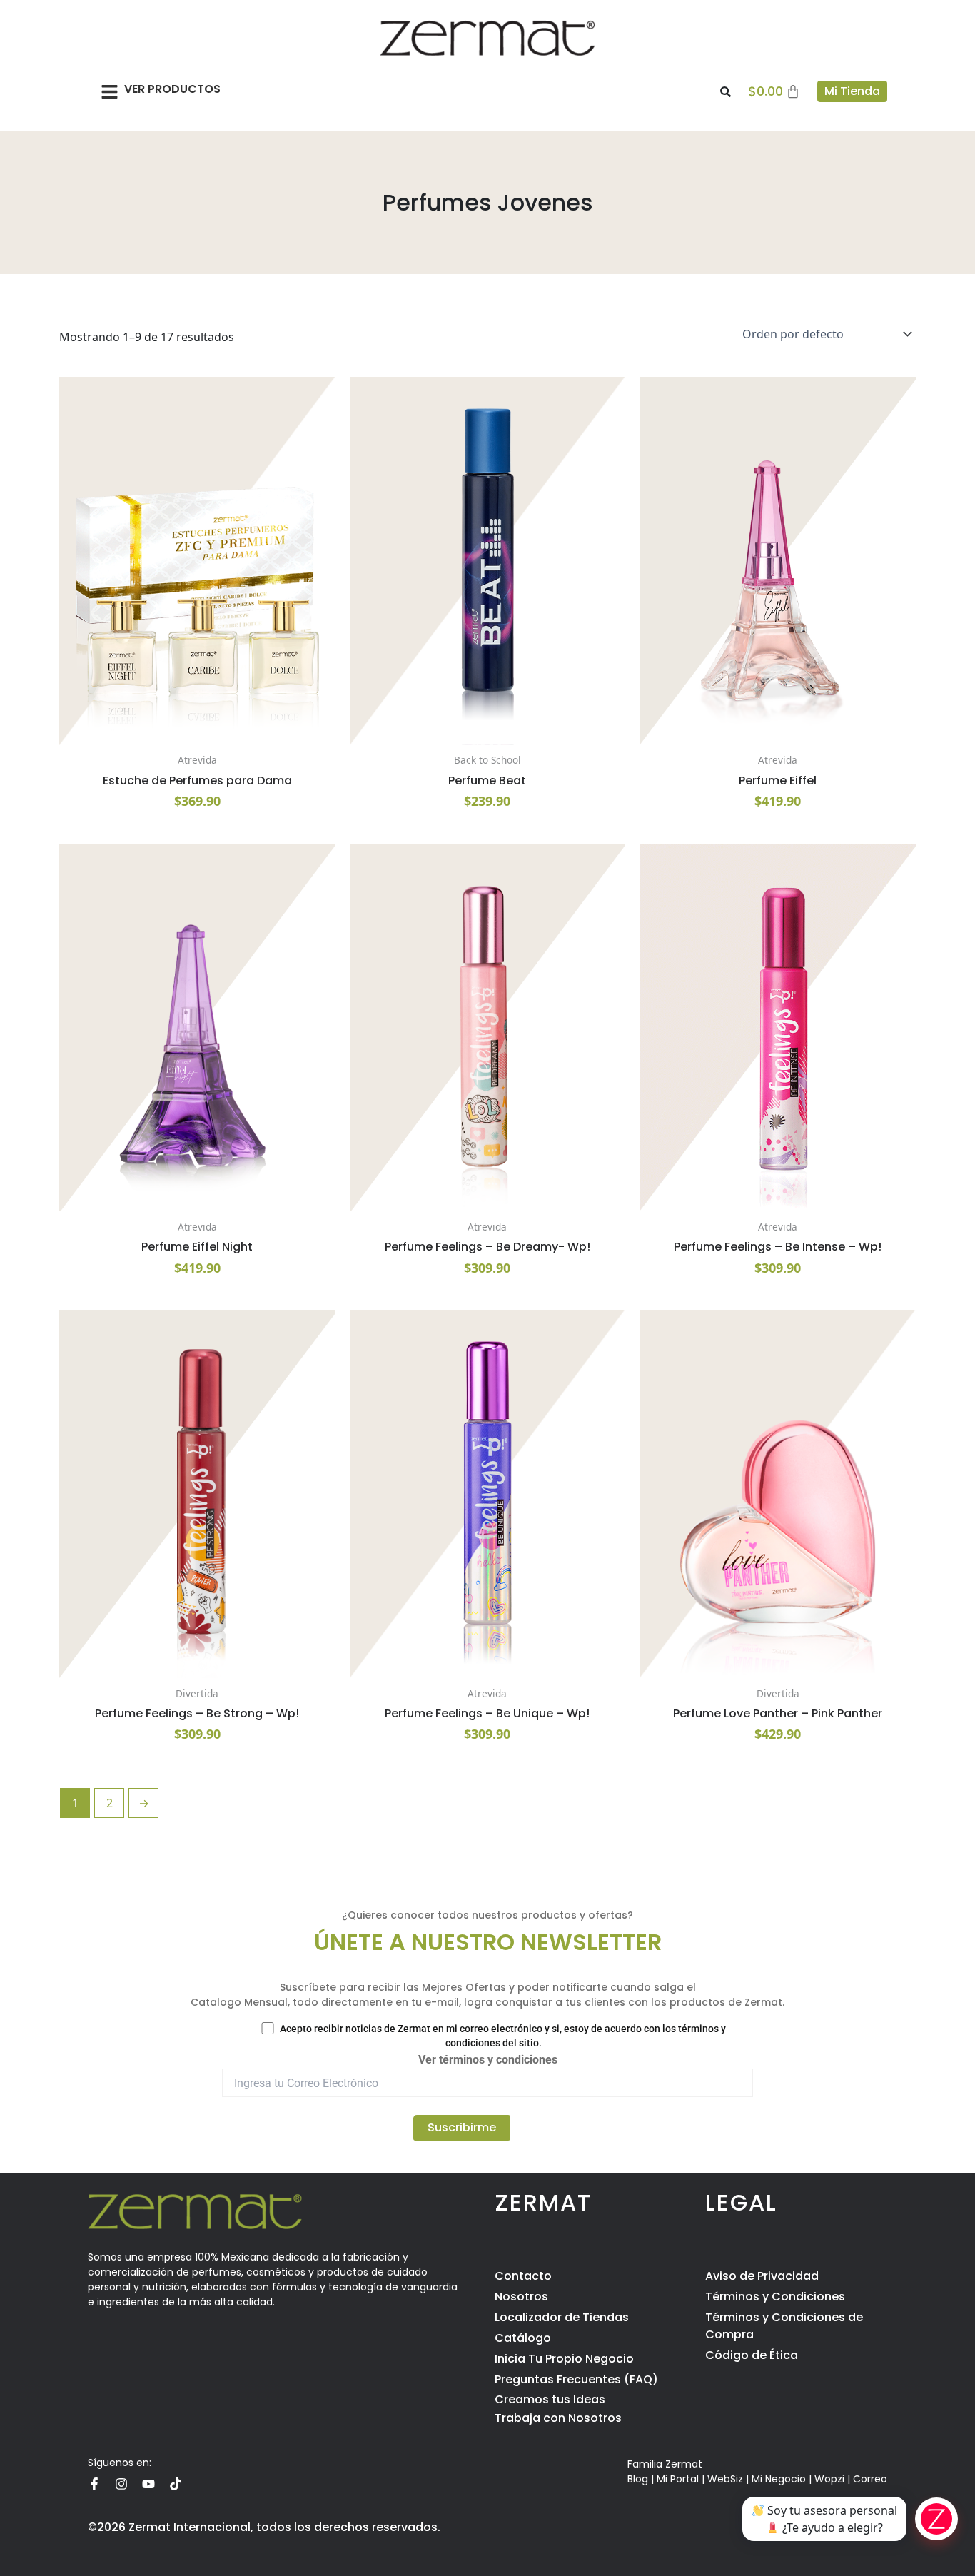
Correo (870, 2479)
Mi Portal (678, 2479)
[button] (110, 91)
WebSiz (725, 2479)
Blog (638, 2479)
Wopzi (829, 2479)
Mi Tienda (852, 91)
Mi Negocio (779, 2479)
